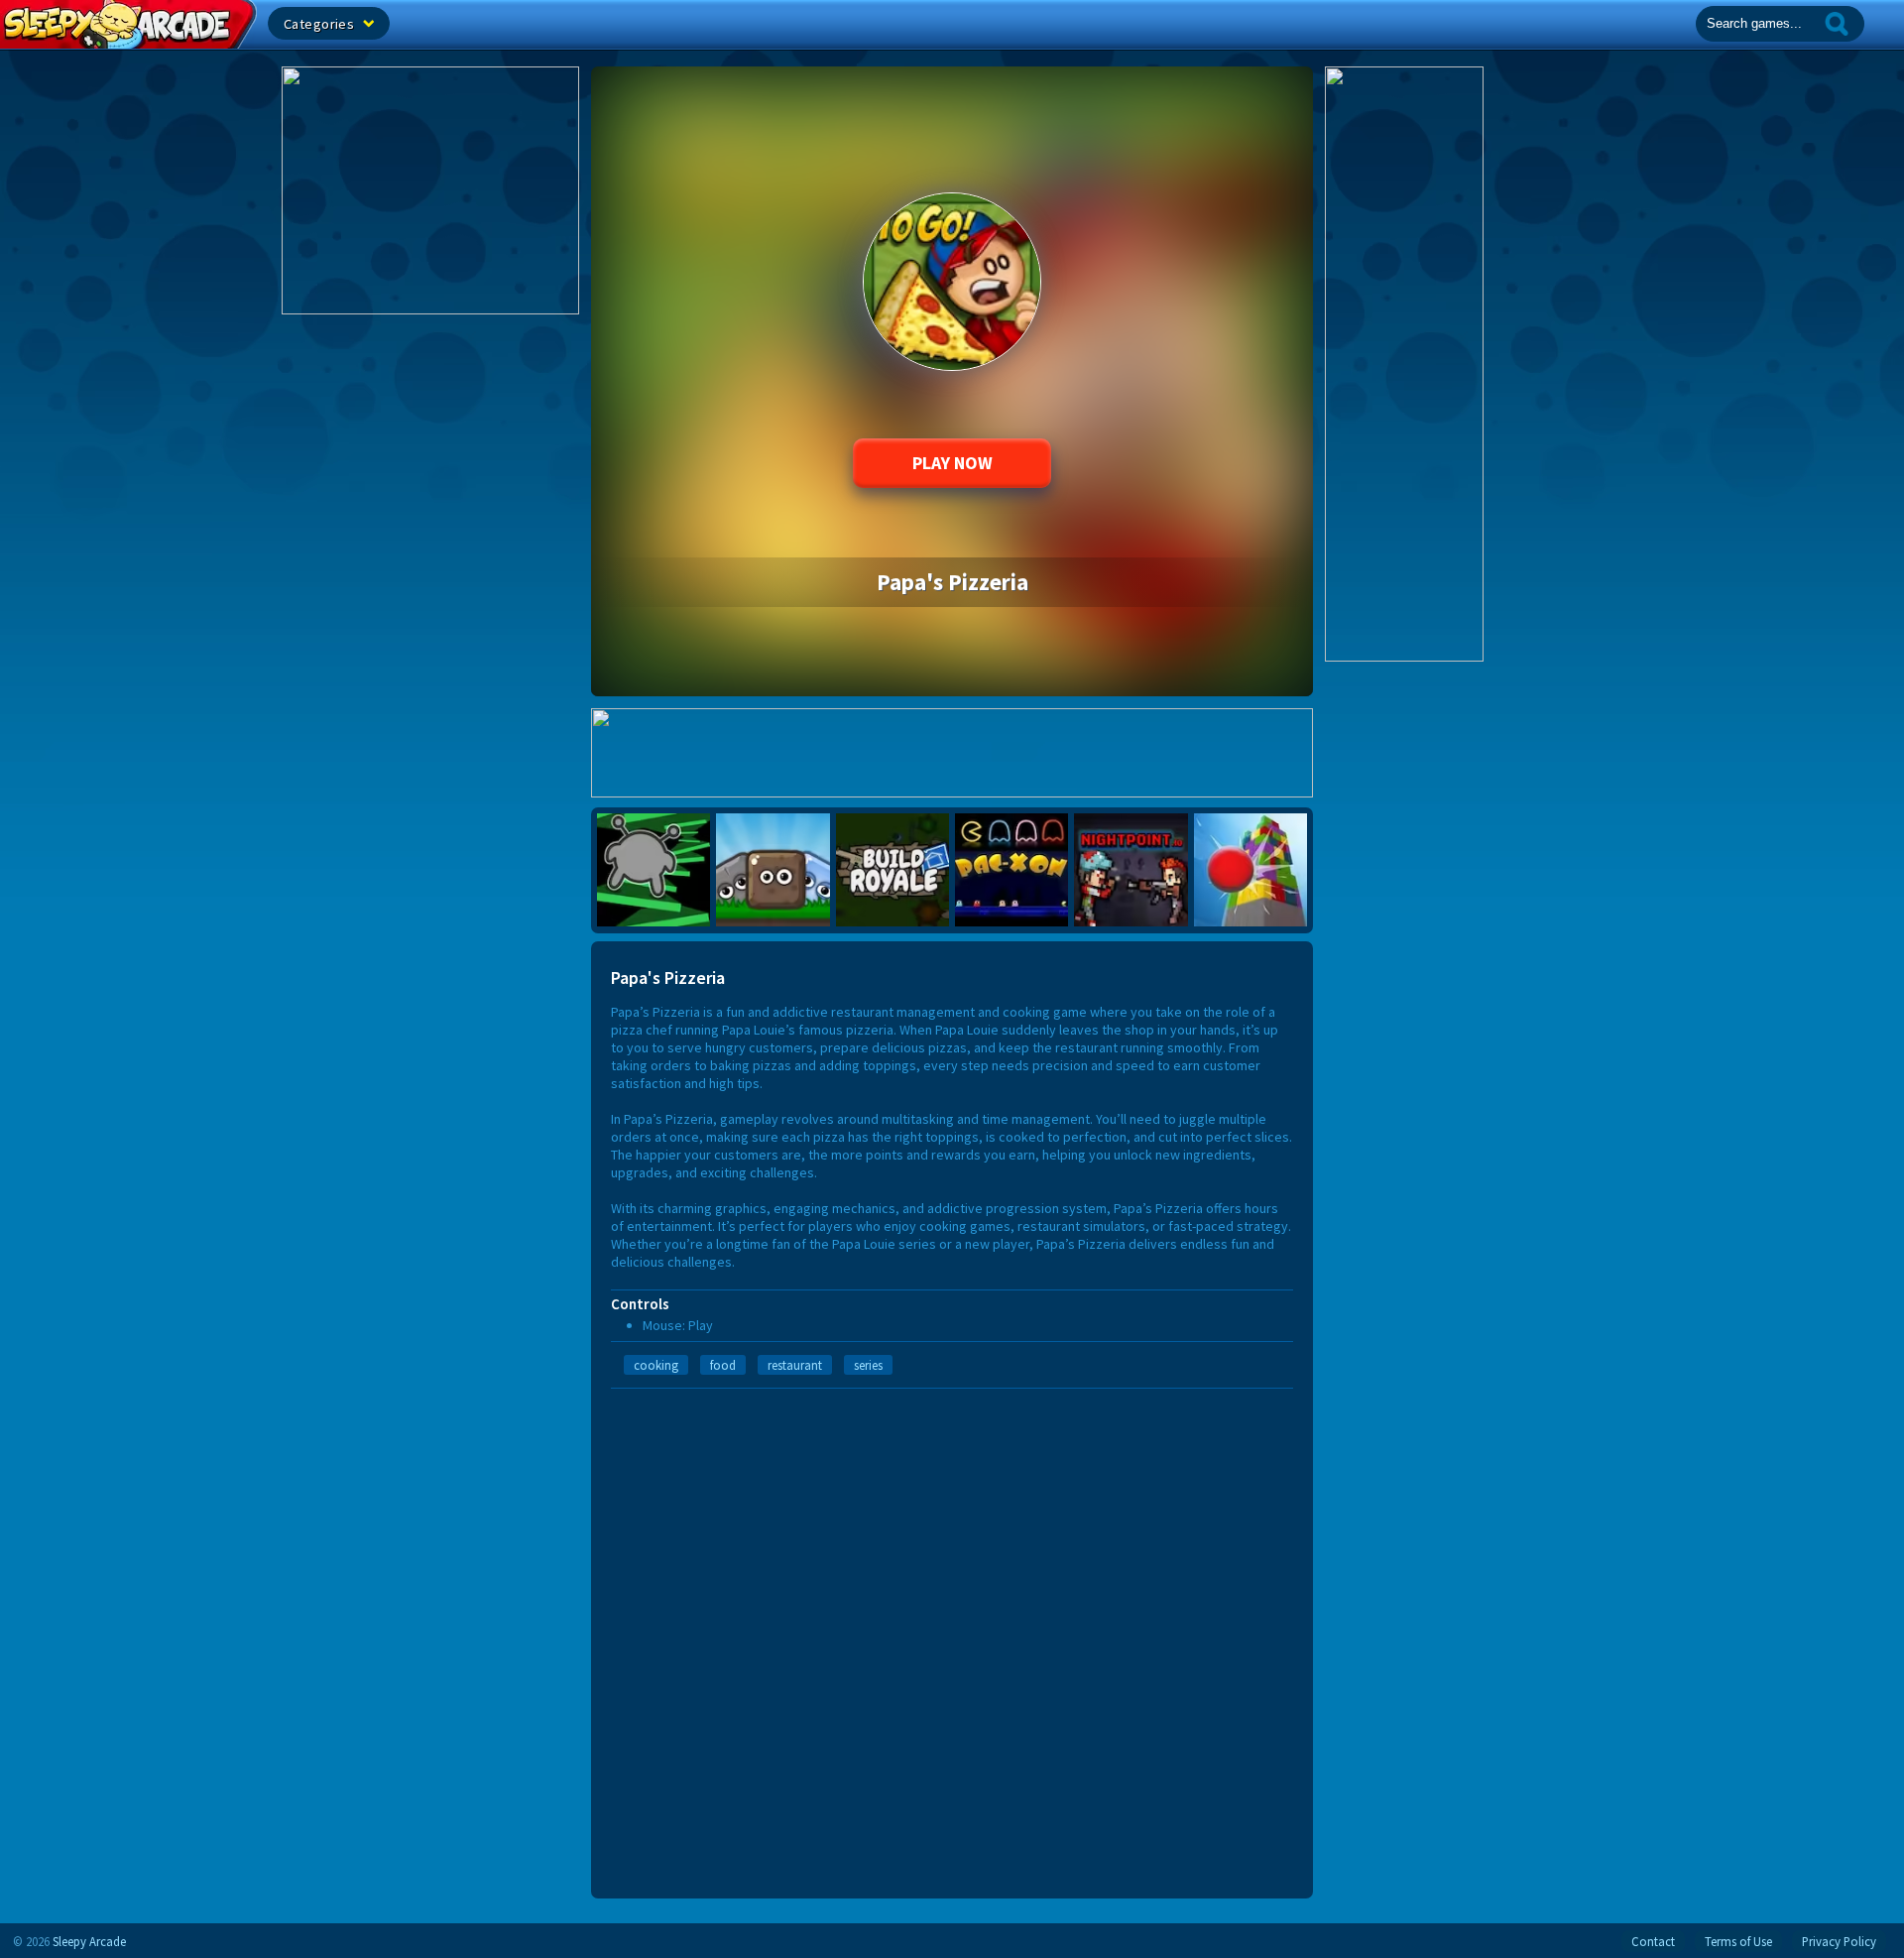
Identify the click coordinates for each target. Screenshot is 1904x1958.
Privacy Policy (1839, 1941)
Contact (1653, 1941)
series (868, 1365)
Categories (321, 24)
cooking (656, 1365)
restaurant (795, 1365)
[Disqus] (952, 1637)
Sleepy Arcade (89, 1941)
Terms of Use (1738, 1941)
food (723, 1365)
